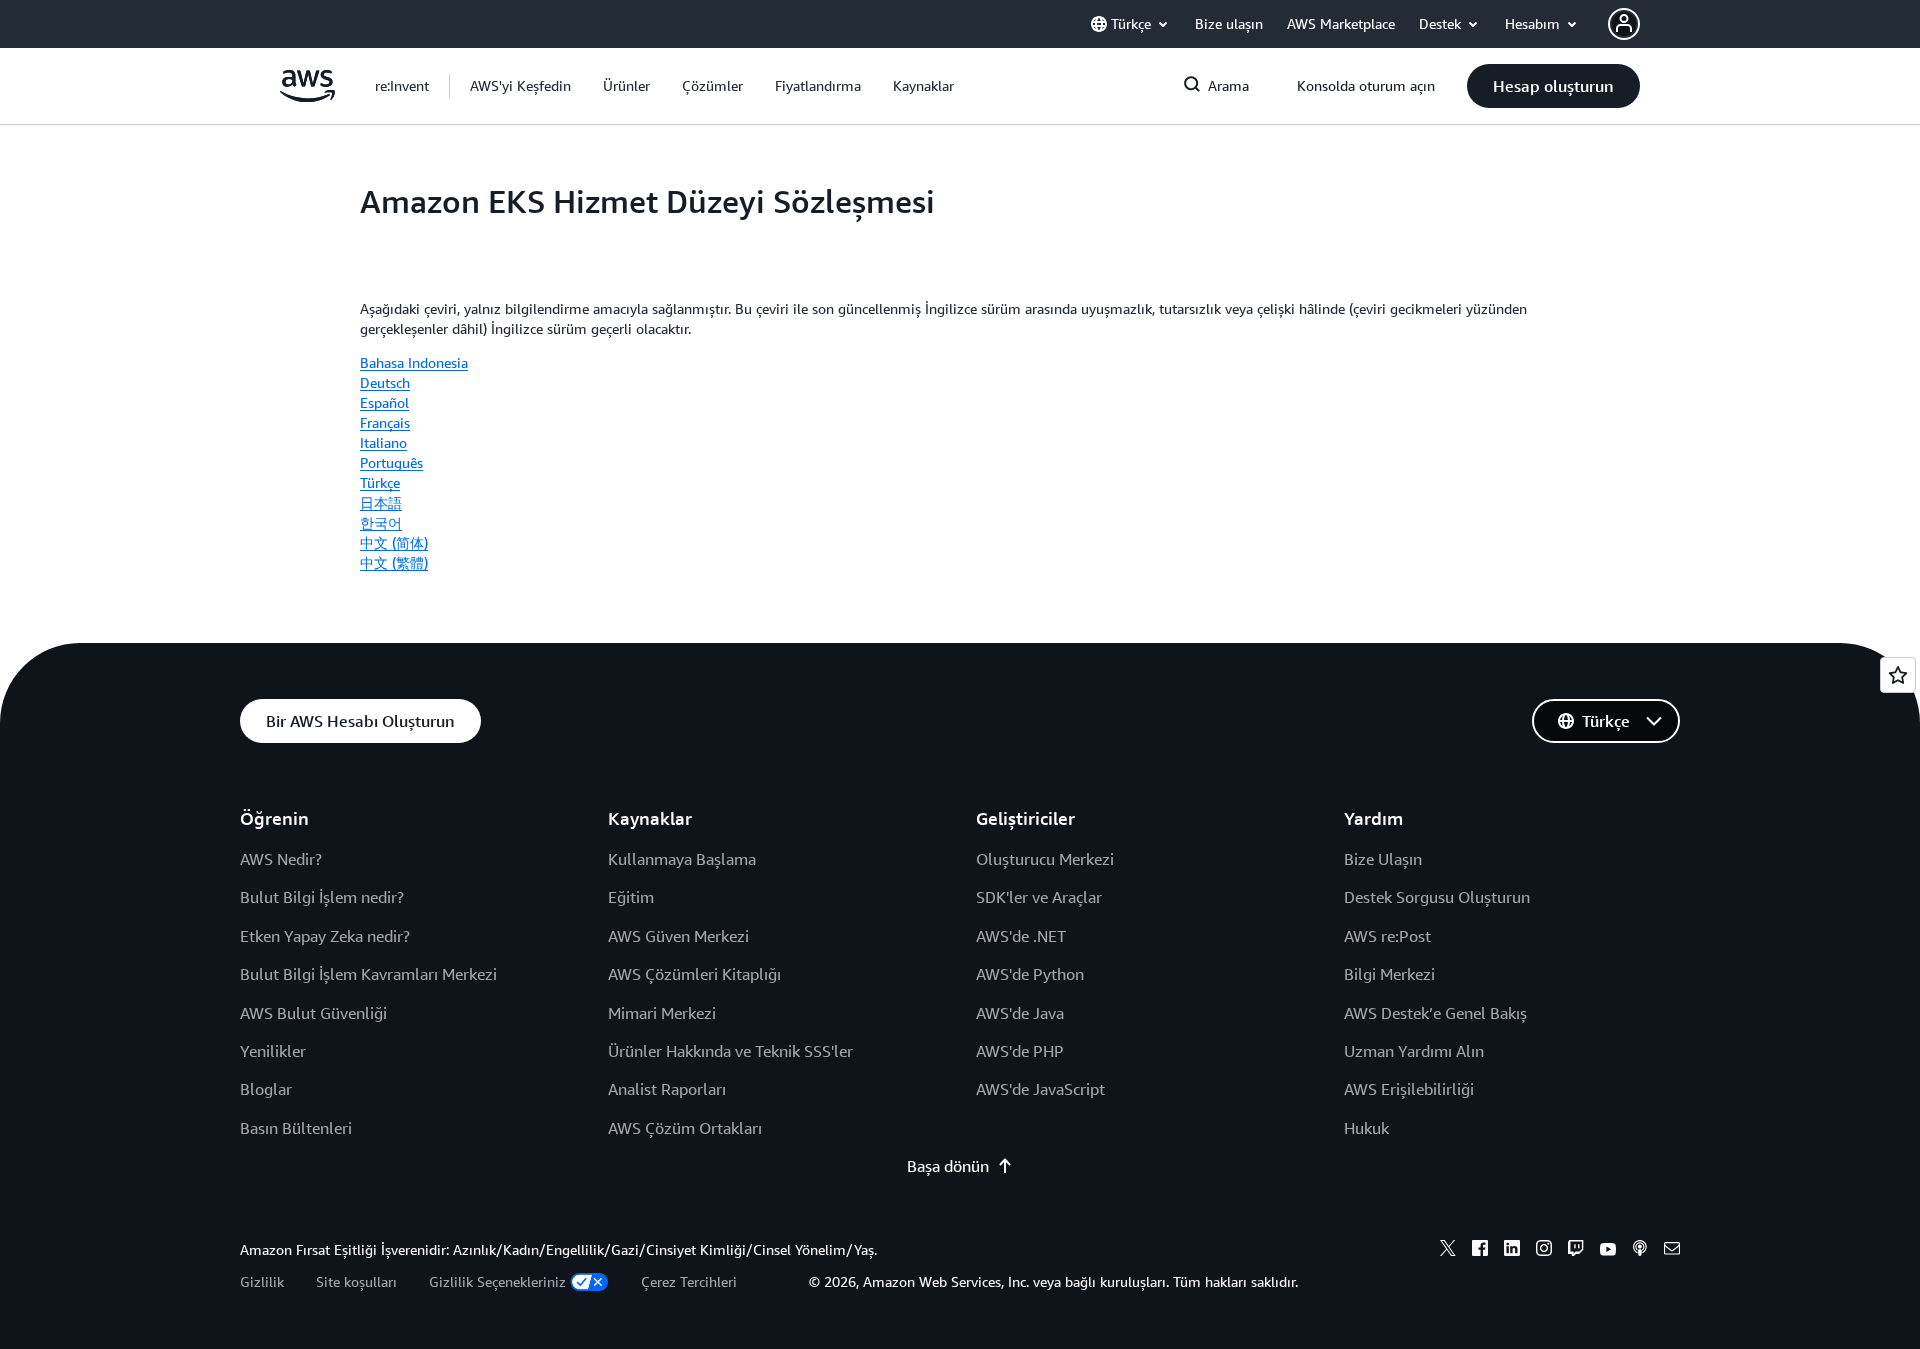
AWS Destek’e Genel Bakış (1435, 1013)
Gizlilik (262, 1281)
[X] (1448, 1251)
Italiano (383, 442)
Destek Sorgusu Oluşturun (1437, 897)
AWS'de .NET (1021, 936)
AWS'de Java (1020, 1013)
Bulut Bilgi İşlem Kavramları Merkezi (368, 974)
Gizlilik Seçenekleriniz (497, 1281)
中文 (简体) (394, 542)
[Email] (1672, 1251)
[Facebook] (1480, 1251)
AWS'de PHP (1020, 1051)
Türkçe (380, 482)
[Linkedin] (1512, 1251)
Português (391, 462)
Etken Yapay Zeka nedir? (325, 936)
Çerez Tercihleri (689, 1281)
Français (385, 422)
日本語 (381, 502)
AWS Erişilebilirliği (1409, 1089)
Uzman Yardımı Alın (1414, 1051)
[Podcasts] (1640, 1251)
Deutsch (385, 382)
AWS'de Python (1030, 974)
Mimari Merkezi (662, 1013)
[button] (520, 86)
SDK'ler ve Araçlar (1039, 897)
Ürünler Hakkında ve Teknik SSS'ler (730, 1051)
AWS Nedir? (281, 859)
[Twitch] (1576, 1251)
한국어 (381, 522)
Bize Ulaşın (1383, 859)
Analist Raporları (667, 1089)
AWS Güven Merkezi (678, 936)
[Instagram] (1544, 1251)
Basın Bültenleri (296, 1128)
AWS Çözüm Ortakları (685, 1128)
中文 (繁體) (394, 562)
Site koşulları (356, 1281)
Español (384, 402)
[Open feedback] (1898, 675)
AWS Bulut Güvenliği (313, 1013)
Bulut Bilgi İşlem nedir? (322, 897)
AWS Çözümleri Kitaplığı (694, 974)
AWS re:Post (1387, 936)
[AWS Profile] (1624, 24)
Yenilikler (273, 1051)
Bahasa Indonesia (414, 362)
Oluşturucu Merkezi (1045, 859)
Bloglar (266, 1089)
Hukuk (1366, 1128)
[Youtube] (1608, 1251)
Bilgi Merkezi (1389, 974)
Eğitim (631, 897)
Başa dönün (948, 1166)
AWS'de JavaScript (1040, 1089)
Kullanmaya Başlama (682, 859)
